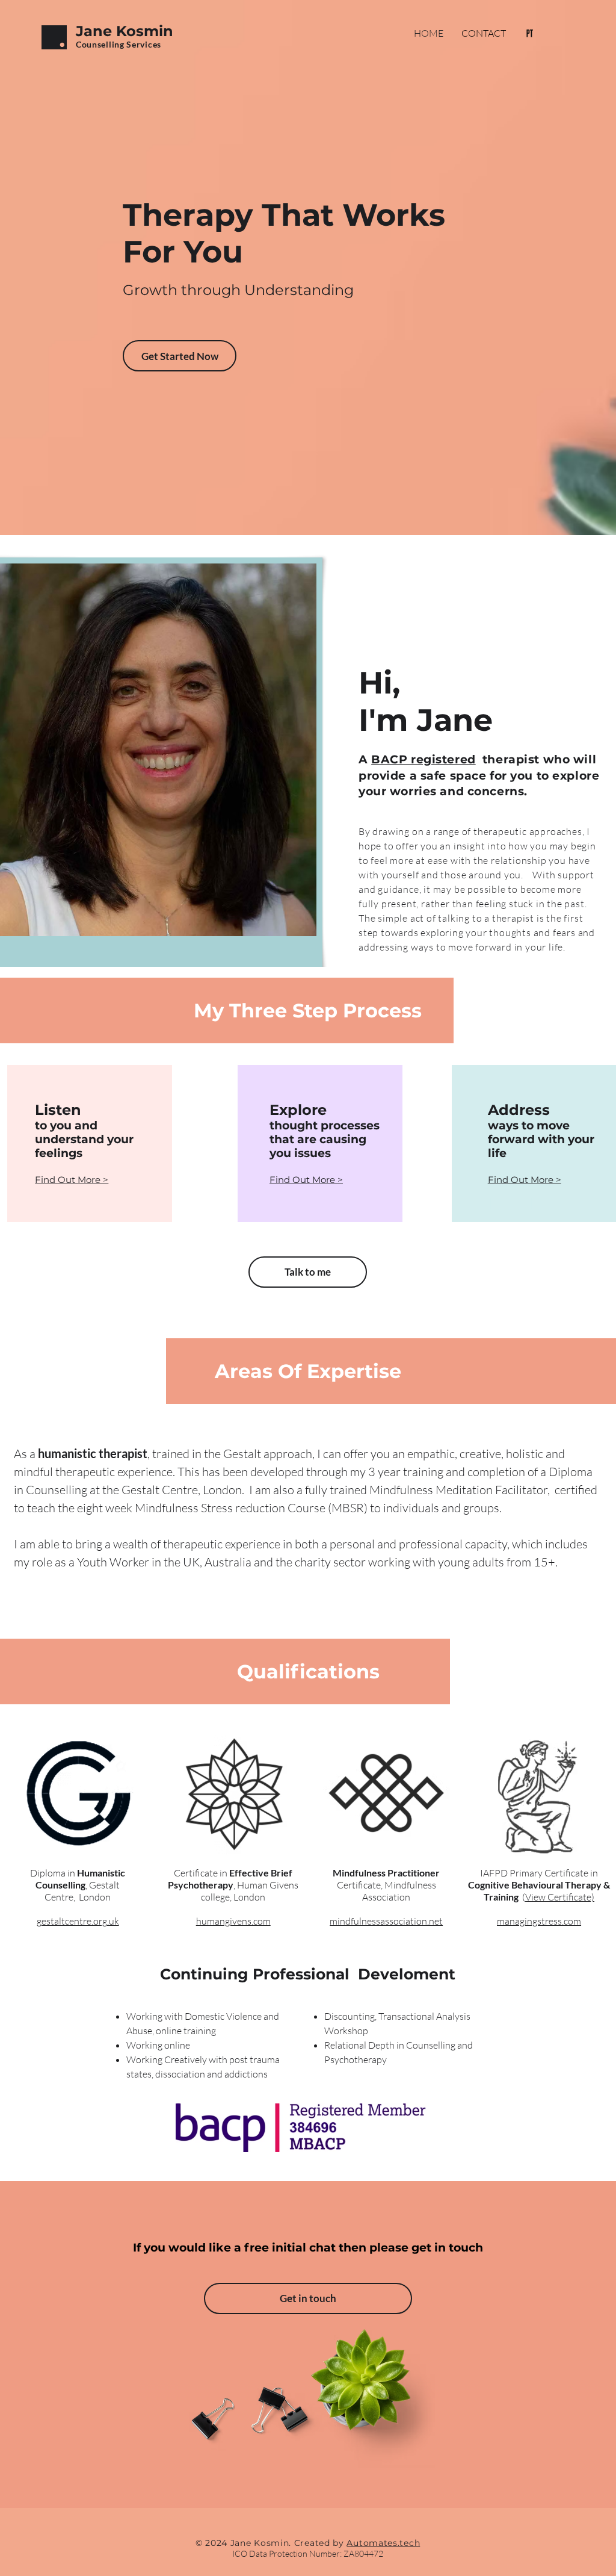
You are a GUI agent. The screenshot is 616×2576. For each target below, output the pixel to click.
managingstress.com (539, 1921)
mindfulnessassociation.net (386, 1921)
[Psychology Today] (530, 33)
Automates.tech (383, 2543)
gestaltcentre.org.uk (78, 1921)
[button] (72, 1180)
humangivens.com (233, 1921)
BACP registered (423, 759)
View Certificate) (560, 1897)
